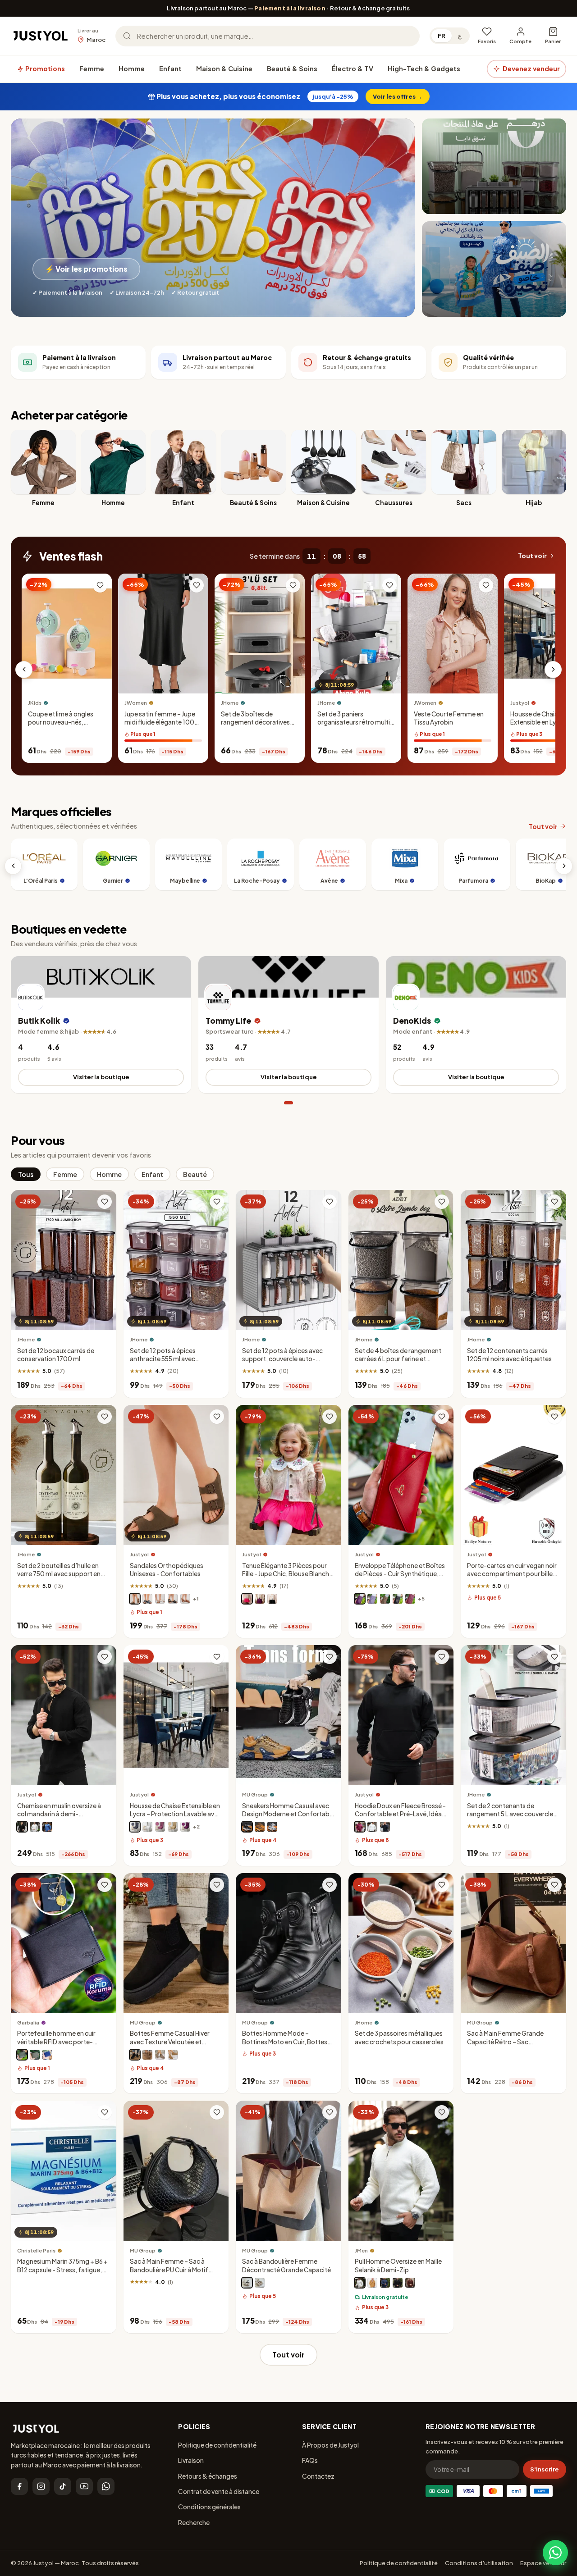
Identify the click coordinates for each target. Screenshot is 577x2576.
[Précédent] (24, 670)
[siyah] (398, 2283)
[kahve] (173, 1827)
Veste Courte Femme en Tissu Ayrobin (449, 718)
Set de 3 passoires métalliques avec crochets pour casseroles (399, 2038)
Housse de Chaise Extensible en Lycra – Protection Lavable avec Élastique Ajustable (176, 1814)
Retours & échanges (208, 2476)
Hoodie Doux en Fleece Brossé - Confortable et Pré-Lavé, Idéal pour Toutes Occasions (400, 1814)
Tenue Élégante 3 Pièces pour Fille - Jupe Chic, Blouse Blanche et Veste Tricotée (287, 1574)
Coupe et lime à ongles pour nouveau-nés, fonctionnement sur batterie (61, 726)
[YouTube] (84, 2486)
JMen (361, 2250)
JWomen (136, 703)
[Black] (247, 1827)
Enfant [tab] (152, 1174)
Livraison (191, 2460)
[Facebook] (19, 2486)
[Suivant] (553, 670)
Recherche (194, 2522)
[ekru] (360, 2283)
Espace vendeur (543, 2563)
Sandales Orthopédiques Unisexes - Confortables (167, 1570)
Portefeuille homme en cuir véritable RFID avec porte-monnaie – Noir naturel (56, 2042)
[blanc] (160, 1599)
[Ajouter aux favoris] (100, 585)
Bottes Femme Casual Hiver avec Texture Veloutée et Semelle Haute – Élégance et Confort (171, 2046)
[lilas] (372, 1599)
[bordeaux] (360, 1827)
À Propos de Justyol (330, 2445)
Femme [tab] (65, 1174)
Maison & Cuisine (224, 68)
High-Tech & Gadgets (424, 68)
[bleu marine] (147, 1599)
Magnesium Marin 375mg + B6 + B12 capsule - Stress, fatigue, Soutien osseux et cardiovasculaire (62, 2274)
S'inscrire (545, 2469)
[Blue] (272, 1827)
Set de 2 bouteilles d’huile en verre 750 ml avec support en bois (59, 1574)
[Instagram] (41, 2486)
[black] (247, 2283)
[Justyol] (41, 36)
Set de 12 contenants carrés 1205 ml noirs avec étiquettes (509, 1355)
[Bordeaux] (410, 1599)
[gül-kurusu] (160, 1827)
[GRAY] (160, 2055)
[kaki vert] (35, 2055)
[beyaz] (147, 1827)
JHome (230, 703)
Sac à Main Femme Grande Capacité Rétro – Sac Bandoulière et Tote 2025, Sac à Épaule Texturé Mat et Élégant (513, 2046)
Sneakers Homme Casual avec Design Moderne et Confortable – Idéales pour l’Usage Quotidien (288, 1818)
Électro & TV (353, 68)
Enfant (170, 68)
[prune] (360, 1599)
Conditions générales (209, 2507)
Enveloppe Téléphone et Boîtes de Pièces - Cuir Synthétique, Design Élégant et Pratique (400, 1574)
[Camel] (173, 2055)
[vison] (385, 1599)
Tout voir (532, 556)
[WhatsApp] (106, 2486)
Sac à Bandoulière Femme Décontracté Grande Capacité (286, 2266)
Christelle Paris (36, 2250)
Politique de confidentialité (217, 2445)
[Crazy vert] (22, 2055)
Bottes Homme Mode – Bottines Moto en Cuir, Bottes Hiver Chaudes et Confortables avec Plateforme (287, 2046)
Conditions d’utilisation (479, 2563)
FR (442, 36)
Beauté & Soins (292, 68)
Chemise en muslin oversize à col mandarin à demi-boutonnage (59, 1814)
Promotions (44, 68)
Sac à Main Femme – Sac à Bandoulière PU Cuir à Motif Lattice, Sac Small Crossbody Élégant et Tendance (173, 2274)
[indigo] (385, 2283)
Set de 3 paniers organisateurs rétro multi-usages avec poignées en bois (355, 726)
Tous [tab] (26, 1174)
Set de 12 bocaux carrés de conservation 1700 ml (56, 1355)
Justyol (139, 1554)
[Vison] (135, 1599)
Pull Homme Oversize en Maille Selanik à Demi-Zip (398, 2266)
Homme (132, 68)
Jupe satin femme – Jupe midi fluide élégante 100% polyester (163, 722)
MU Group (255, 1795)
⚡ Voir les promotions (86, 269)
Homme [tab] (109, 1174)
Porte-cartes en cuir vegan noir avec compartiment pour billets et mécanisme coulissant (513, 1574)
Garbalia (28, 2022)
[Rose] (247, 1599)
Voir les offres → (398, 96)
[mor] (185, 1827)
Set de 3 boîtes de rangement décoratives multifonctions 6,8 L (255, 722)
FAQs (310, 2460)
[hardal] (372, 2283)
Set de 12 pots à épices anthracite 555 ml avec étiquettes (163, 1359)
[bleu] (47, 1827)
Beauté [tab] (195, 1174)
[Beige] (260, 1827)
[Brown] (147, 2055)
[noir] (173, 1599)
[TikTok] (63, 2486)
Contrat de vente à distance (219, 2491)
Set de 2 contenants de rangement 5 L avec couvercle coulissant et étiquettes (510, 1814)
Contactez (318, 2476)
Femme (92, 68)
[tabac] (185, 1599)
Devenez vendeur (531, 68)
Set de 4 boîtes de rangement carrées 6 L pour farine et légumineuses (398, 1359)
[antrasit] (135, 1827)
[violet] (260, 1599)
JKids (35, 703)
